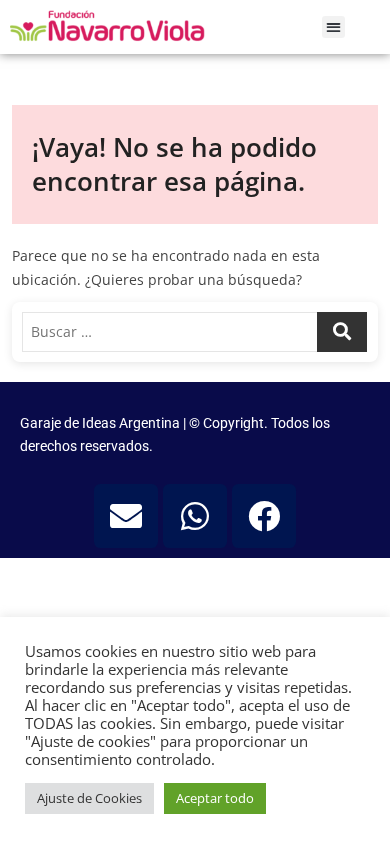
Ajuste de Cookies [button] (89, 798)
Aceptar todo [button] (215, 798)
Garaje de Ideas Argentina (101, 423)
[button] (333, 27)
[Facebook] (264, 516)
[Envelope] (126, 516)
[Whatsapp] (195, 516)
